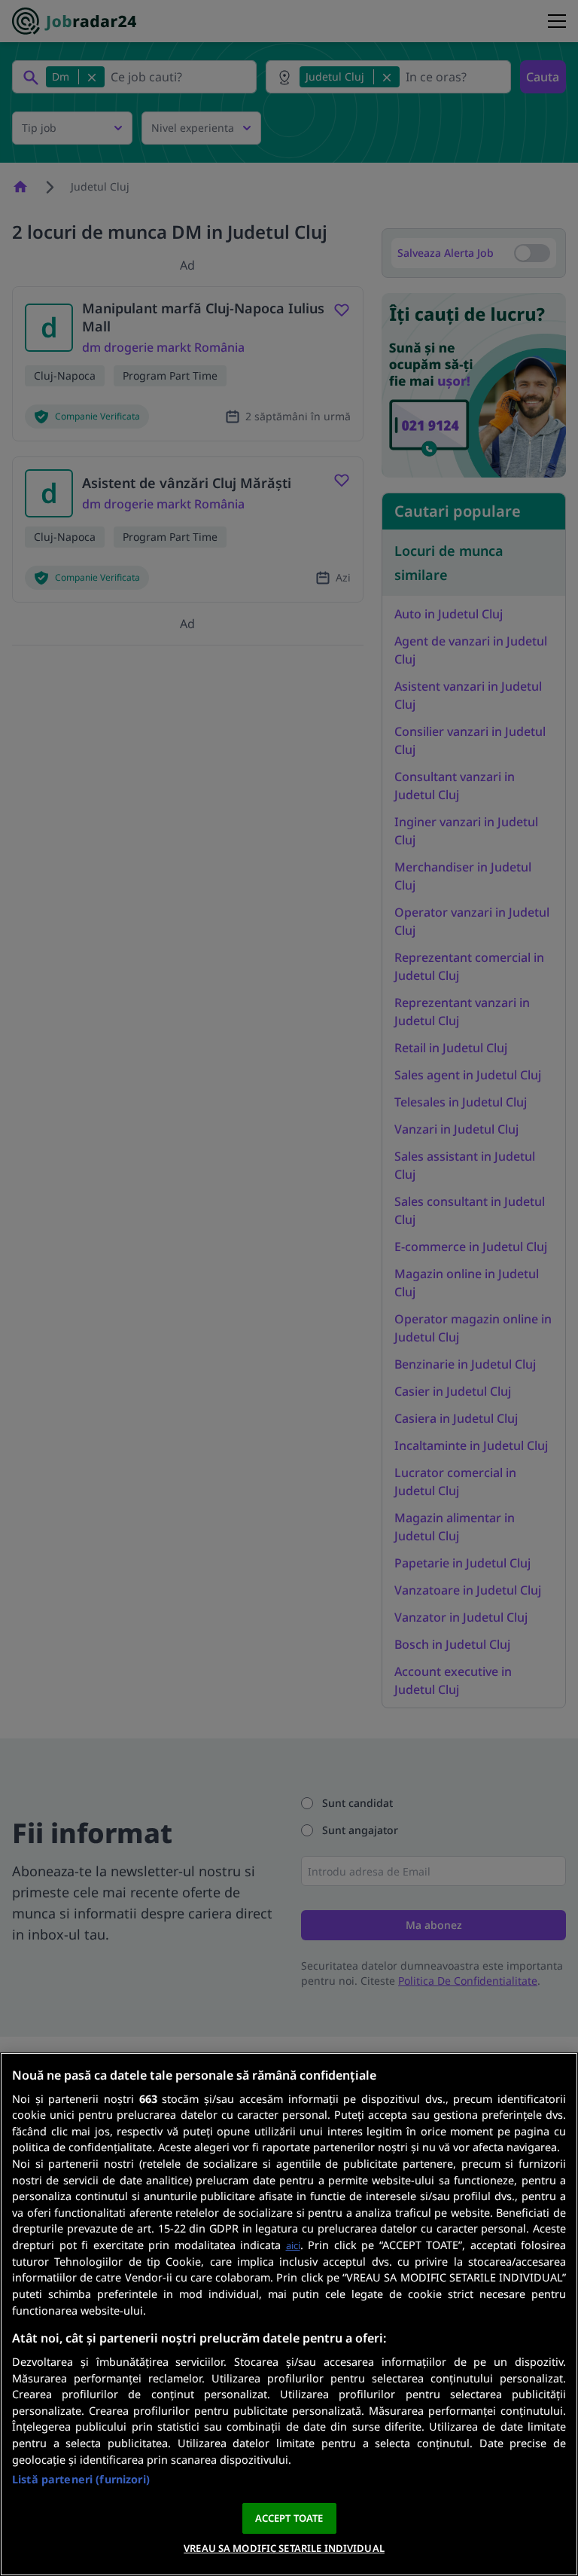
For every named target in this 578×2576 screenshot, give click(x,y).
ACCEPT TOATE (289, 2518)
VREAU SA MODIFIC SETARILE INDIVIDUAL (284, 2548)
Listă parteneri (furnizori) (81, 2479)
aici (293, 2245)
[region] (289, 2314)
